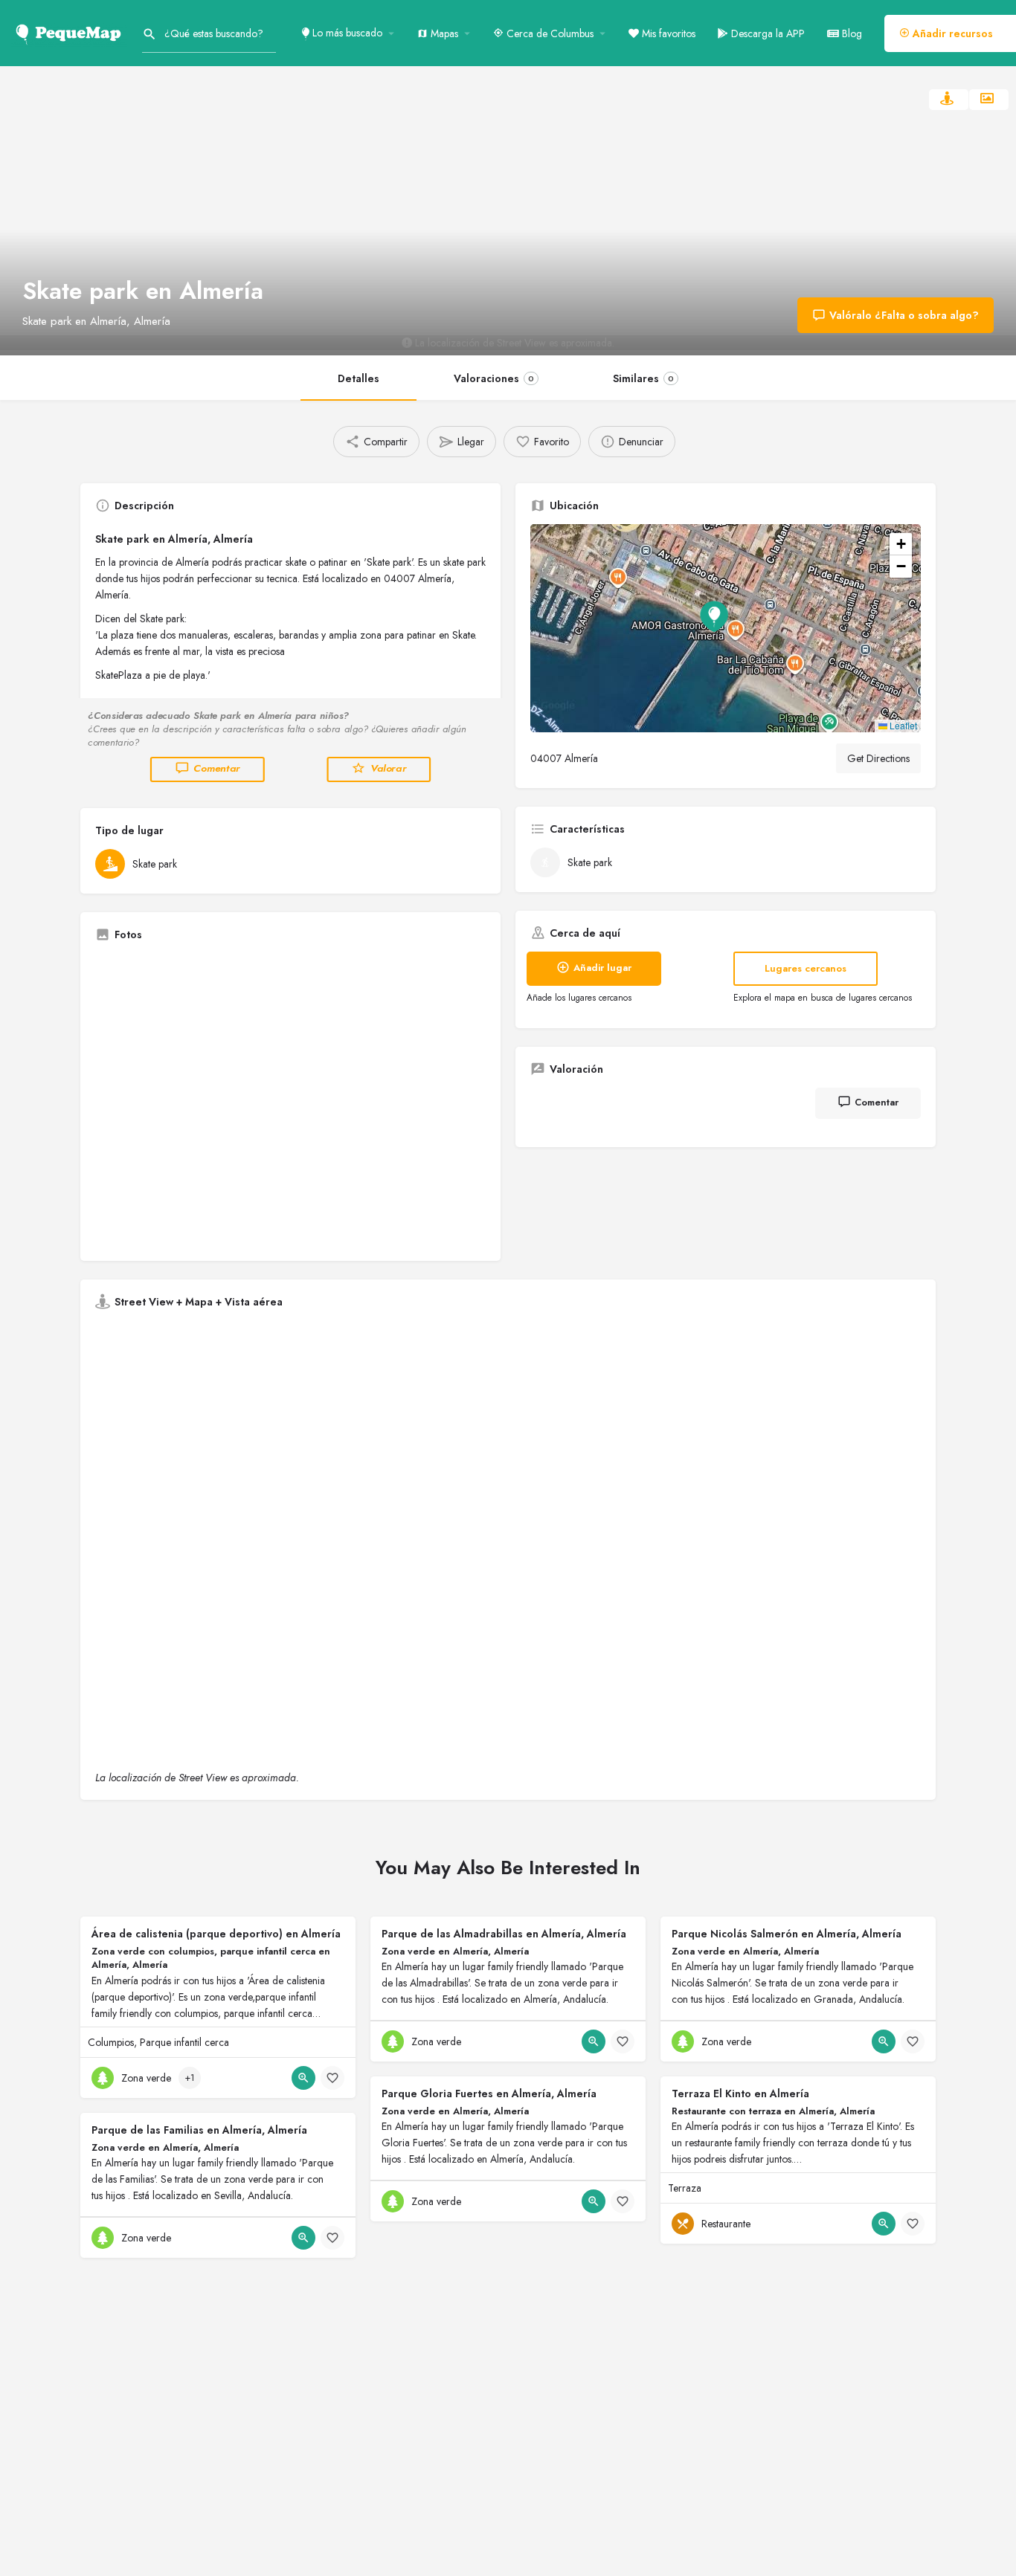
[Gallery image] (290, 1100)
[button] (726, 628)
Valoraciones (494, 378)
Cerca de (549, 33)
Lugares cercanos (806, 968)
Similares (643, 378)
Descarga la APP (766, 33)
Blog (851, 33)
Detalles (359, 378)
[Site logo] (71, 32)
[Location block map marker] (714, 616)
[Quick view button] (303, 2078)
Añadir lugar (602, 968)
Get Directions (878, 758)
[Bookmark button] (332, 2078)
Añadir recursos (951, 33)
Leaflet (902, 725)
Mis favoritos (667, 33)
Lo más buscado (346, 33)
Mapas (443, 33)
